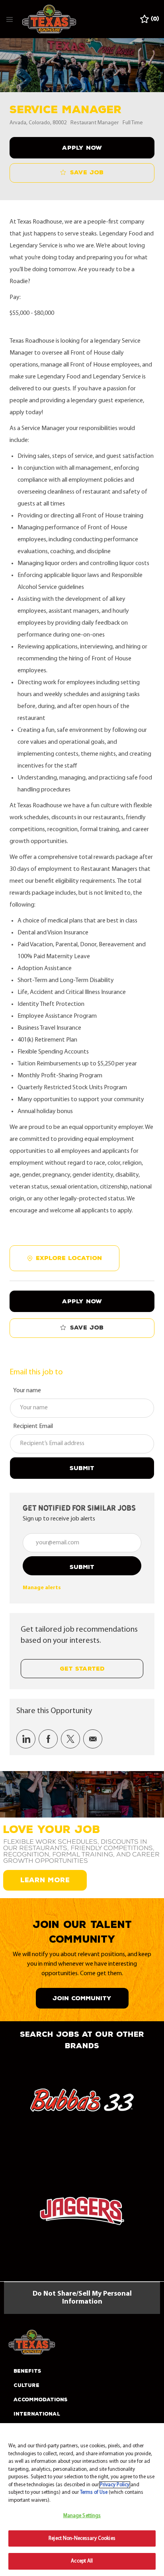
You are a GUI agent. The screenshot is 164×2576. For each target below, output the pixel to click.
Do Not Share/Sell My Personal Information (82, 2298)
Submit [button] (82, 1567)
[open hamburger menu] (10, 19)
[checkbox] (82, 173)
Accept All (82, 2561)
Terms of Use (94, 2492)
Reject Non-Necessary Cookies (82, 2538)
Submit (82, 1468)
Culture (26, 2385)
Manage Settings (82, 2516)
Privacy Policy (115, 2485)
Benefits (27, 2371)
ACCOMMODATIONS (41, 2400)
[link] (42, 1588)
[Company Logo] (49, 19)
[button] (82, 148)
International (37, 2414)
